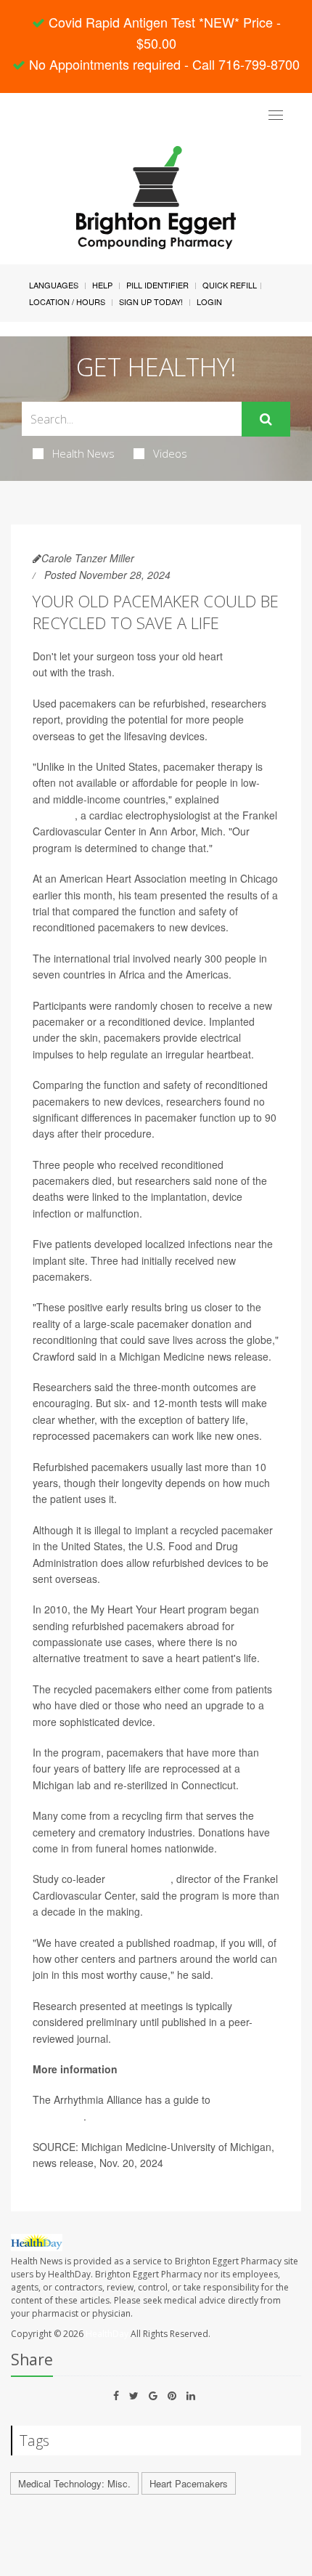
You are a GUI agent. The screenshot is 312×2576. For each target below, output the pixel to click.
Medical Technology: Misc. (74, 2483)
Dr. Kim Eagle (139, 1879)
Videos (170, 453)
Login (209, 301)
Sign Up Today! (151, 301)
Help (102, 285)
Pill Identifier (157, 285)
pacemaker (251, 656)
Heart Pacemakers (189, 2483)
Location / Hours (67, 301)
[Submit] (266, 419)
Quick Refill (230, 285)
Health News (83, 453)
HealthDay (107, 2334)
